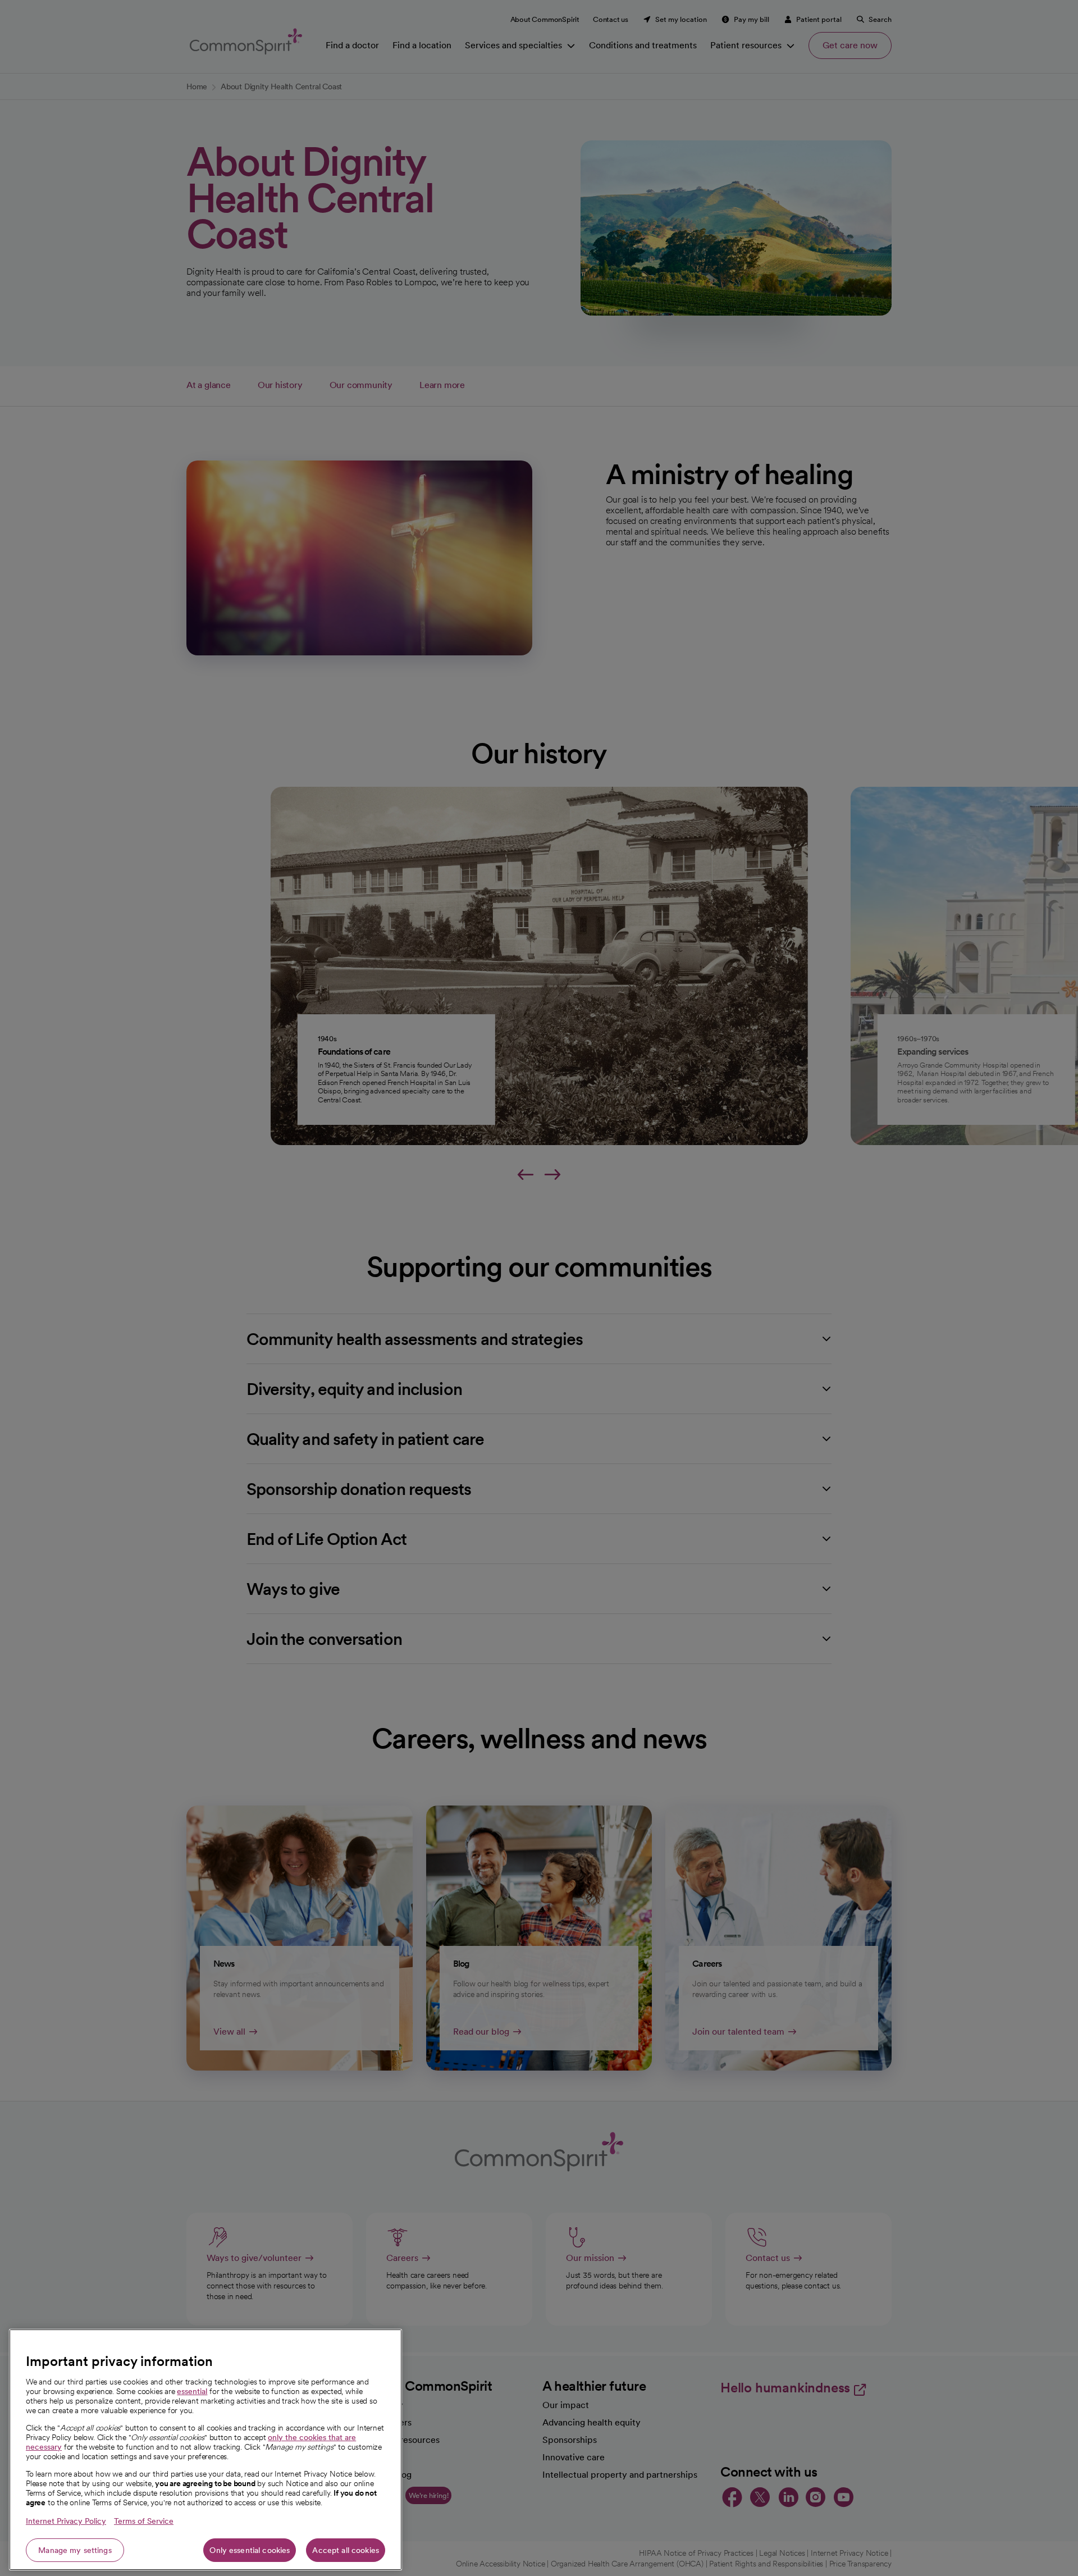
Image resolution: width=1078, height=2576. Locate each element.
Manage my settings (75, 2550)
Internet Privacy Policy (66, 2521)
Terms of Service (144, 2521)
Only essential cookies (250, 2550)
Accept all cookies (346, 2550)
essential (192, 2391)
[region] (205, 2450)
